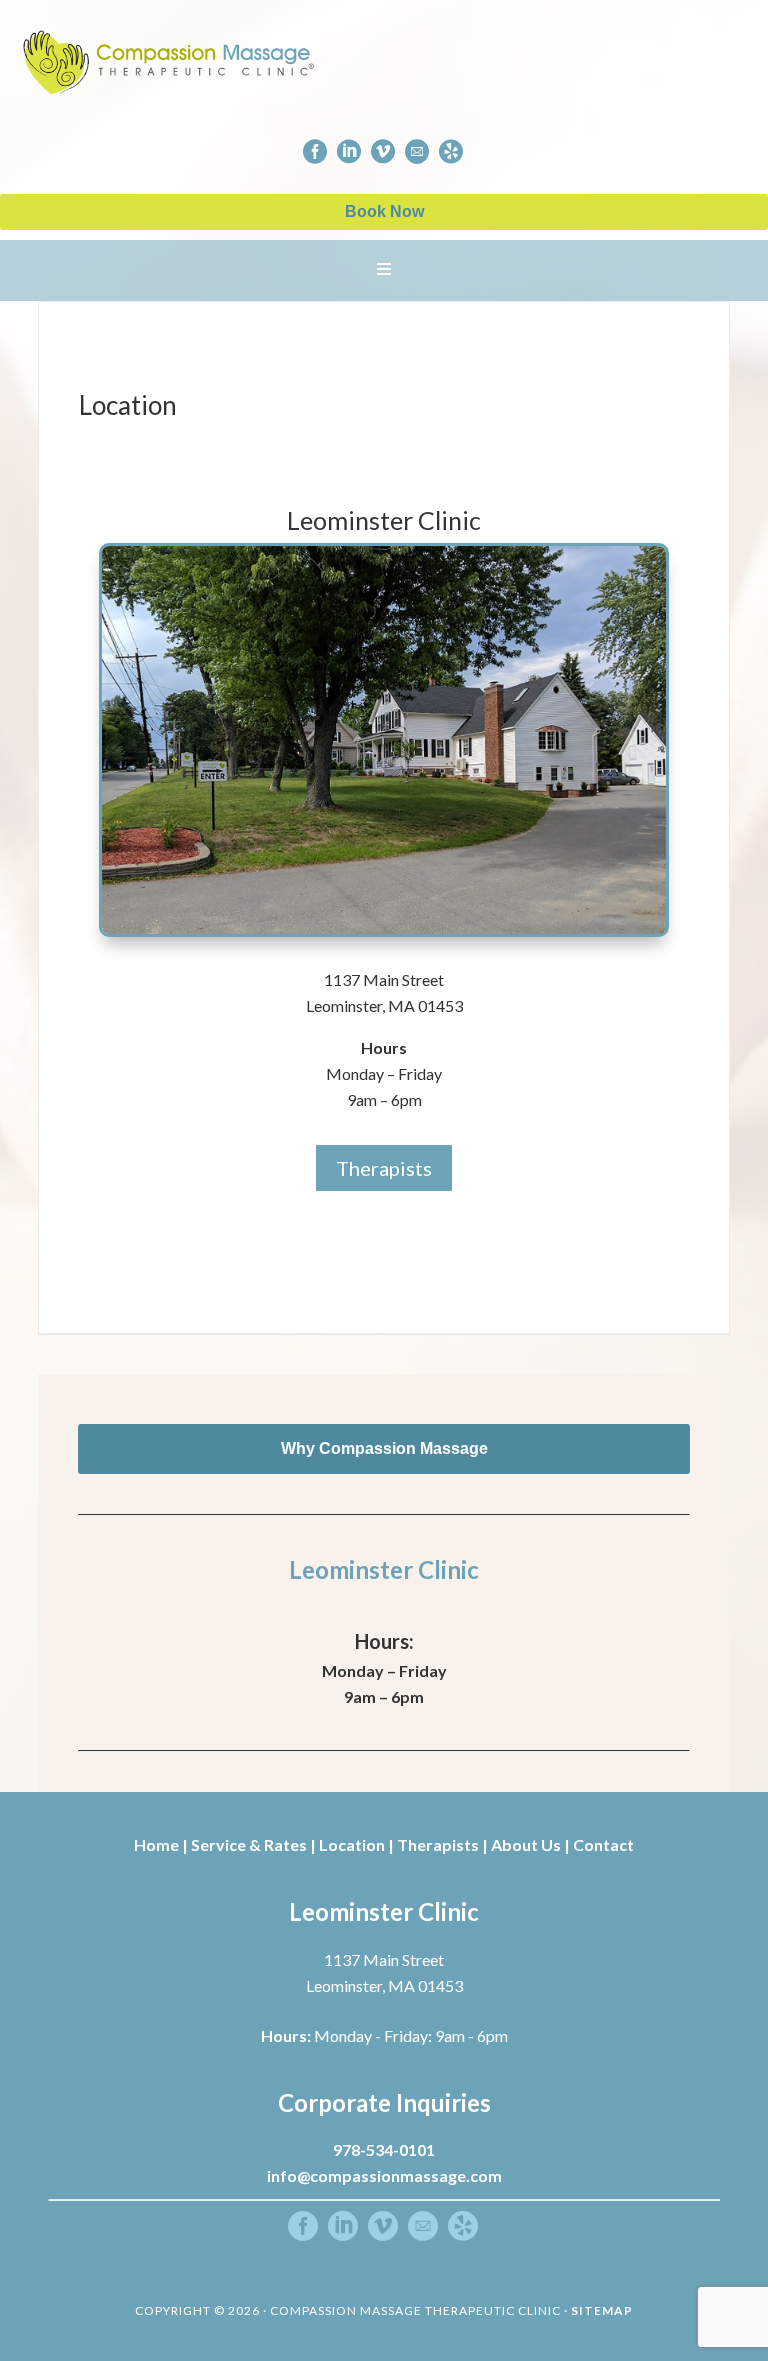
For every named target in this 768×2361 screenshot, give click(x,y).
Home (156, 1844)
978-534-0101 (384, 2149)
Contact (603, 1844)
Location (352, 1844)
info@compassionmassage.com (384, 2175)
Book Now (384, 211)
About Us (526, 1844)
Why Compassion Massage (384, 1448)
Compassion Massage (365, 60)
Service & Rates (249, 1844)
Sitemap (602, 2310)
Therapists (384, 1168)
